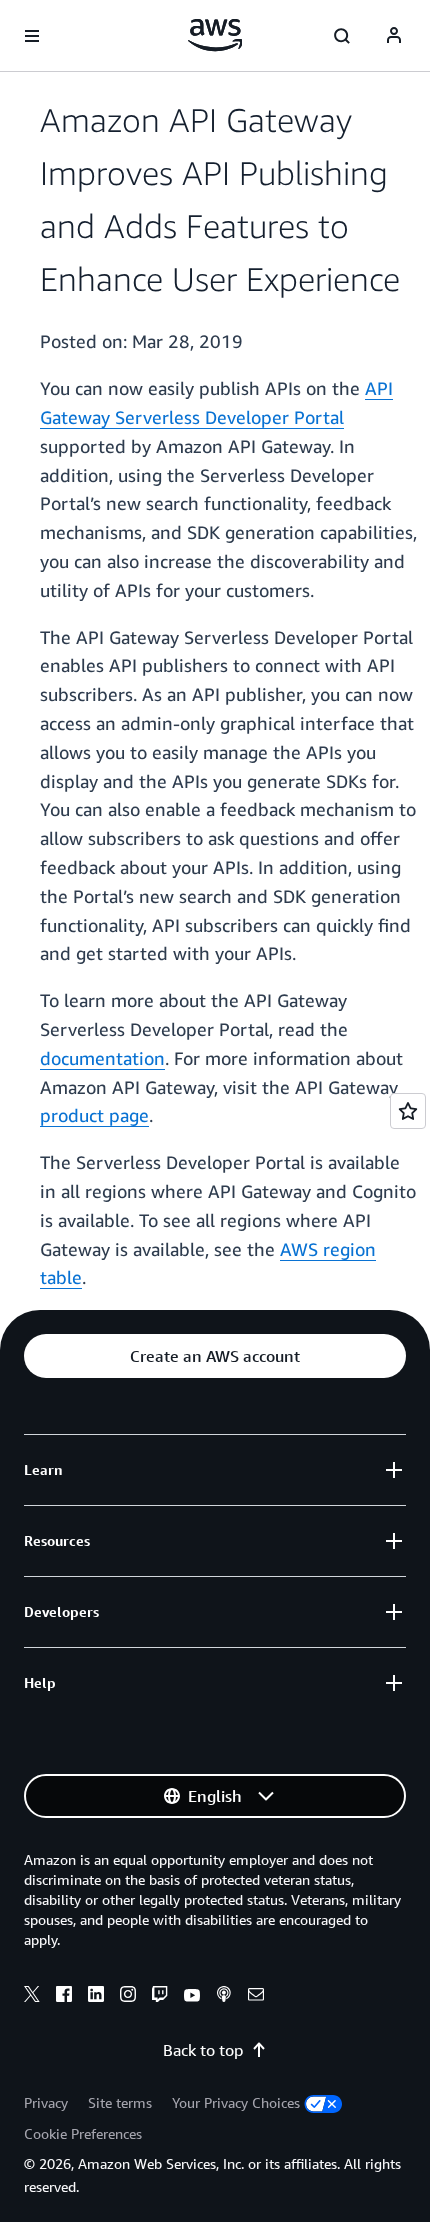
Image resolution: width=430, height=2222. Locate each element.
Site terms (120, 2102)
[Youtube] (192, 1997)
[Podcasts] (224, 1997)
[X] (32, 1997)
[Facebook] (64, 1997)
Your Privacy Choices (236, 2102)
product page (94, 1115)
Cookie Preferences (83, 2133)
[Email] (256, 1997)
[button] (215, 1356)
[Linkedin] (96, 1997)
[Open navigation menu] (32, 36)
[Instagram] (128, 1997)
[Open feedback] (408, 1111)
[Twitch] (160, 1997)
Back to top (203, 2050)
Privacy (46, 2102)
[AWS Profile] (394, 36)
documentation (102, 1058)
